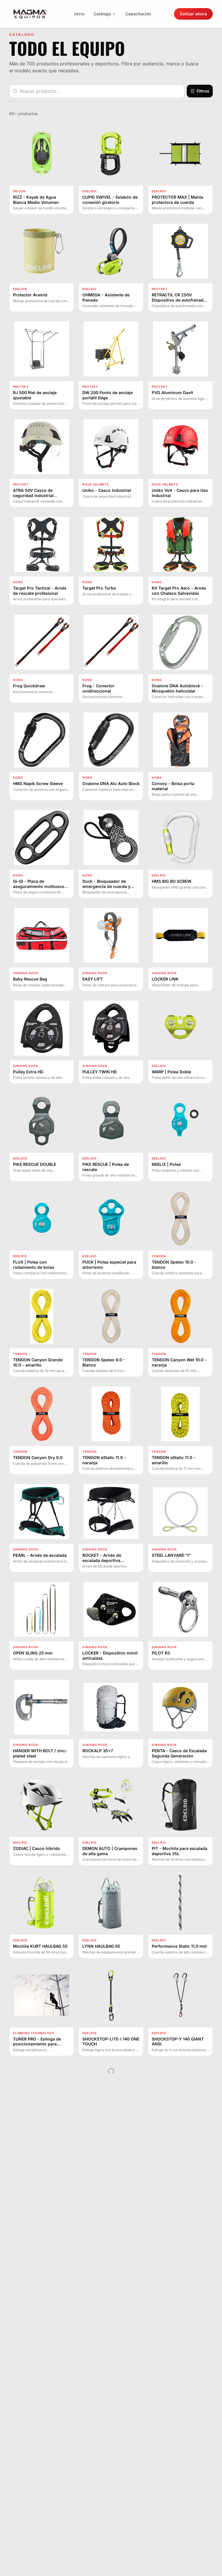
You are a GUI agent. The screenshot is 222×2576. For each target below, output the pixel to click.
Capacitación (138, 14)
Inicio (79, 14)
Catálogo (102, 14)
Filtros (203, 91)
